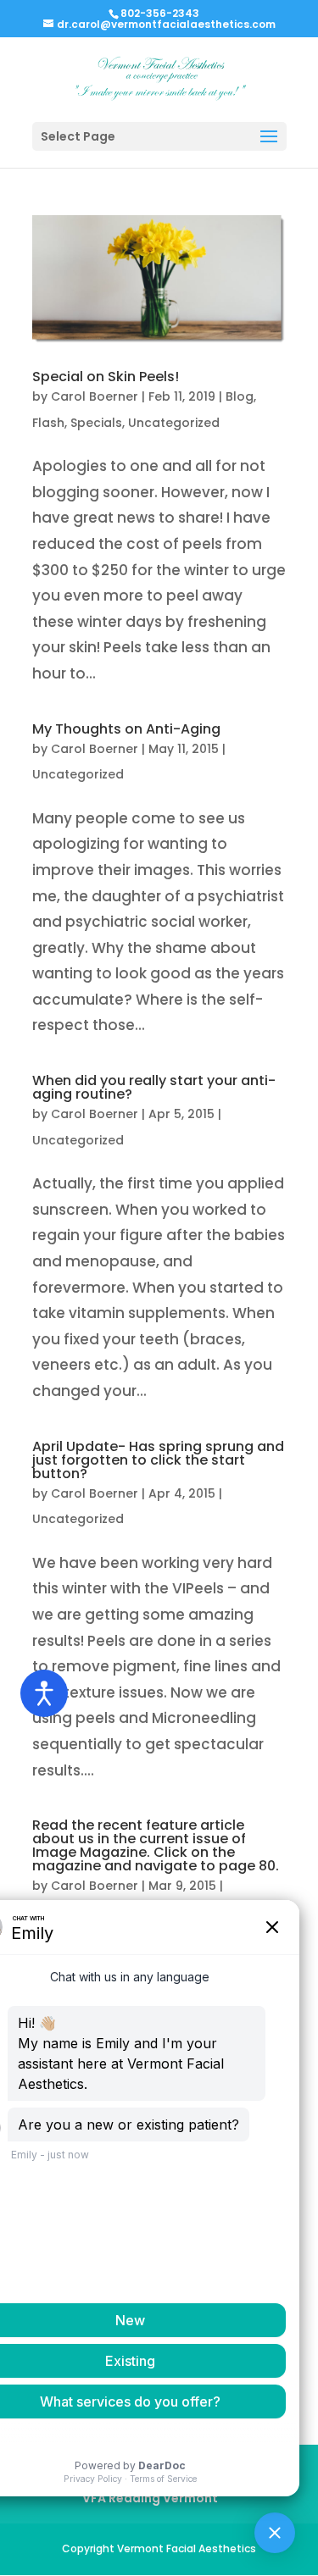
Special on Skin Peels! (106, 377)
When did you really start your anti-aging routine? (154, 1087)
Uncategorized (174, 423)
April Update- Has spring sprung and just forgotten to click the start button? (158, 1460)
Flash (48, 423)
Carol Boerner (95, 396)
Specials (96, 423)
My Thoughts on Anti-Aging (126, 729)
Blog (240, 396)
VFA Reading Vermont (150, 2498)
